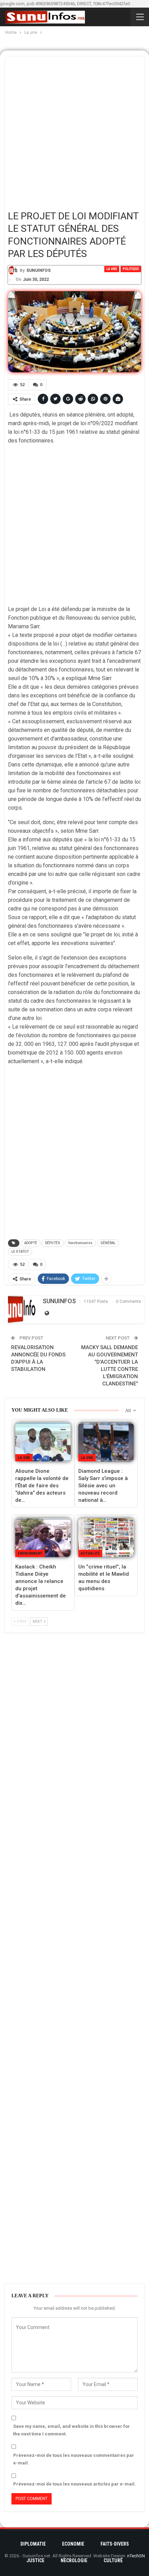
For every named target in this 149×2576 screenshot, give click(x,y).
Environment (30, 1553)
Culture (113, 2560)
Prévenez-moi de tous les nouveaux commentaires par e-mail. (74, 2459)
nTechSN (136, 2556)
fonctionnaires (80, 1243)
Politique (131, 269)
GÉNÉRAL (108, 1243)
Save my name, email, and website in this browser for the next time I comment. (72, 2430)
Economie (73, 2544)
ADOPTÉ (31, 1243)
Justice (35, 2560)
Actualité (90, 1553)
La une (112, 269)
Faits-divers (115, 2544)
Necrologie (74, 2560)
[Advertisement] (74, 131)
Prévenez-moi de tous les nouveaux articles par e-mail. (74, 2484)
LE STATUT (20, 1252)
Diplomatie (33, 2544)
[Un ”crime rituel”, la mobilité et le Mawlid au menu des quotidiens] (106, 1538)
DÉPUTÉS (53, 1243)
